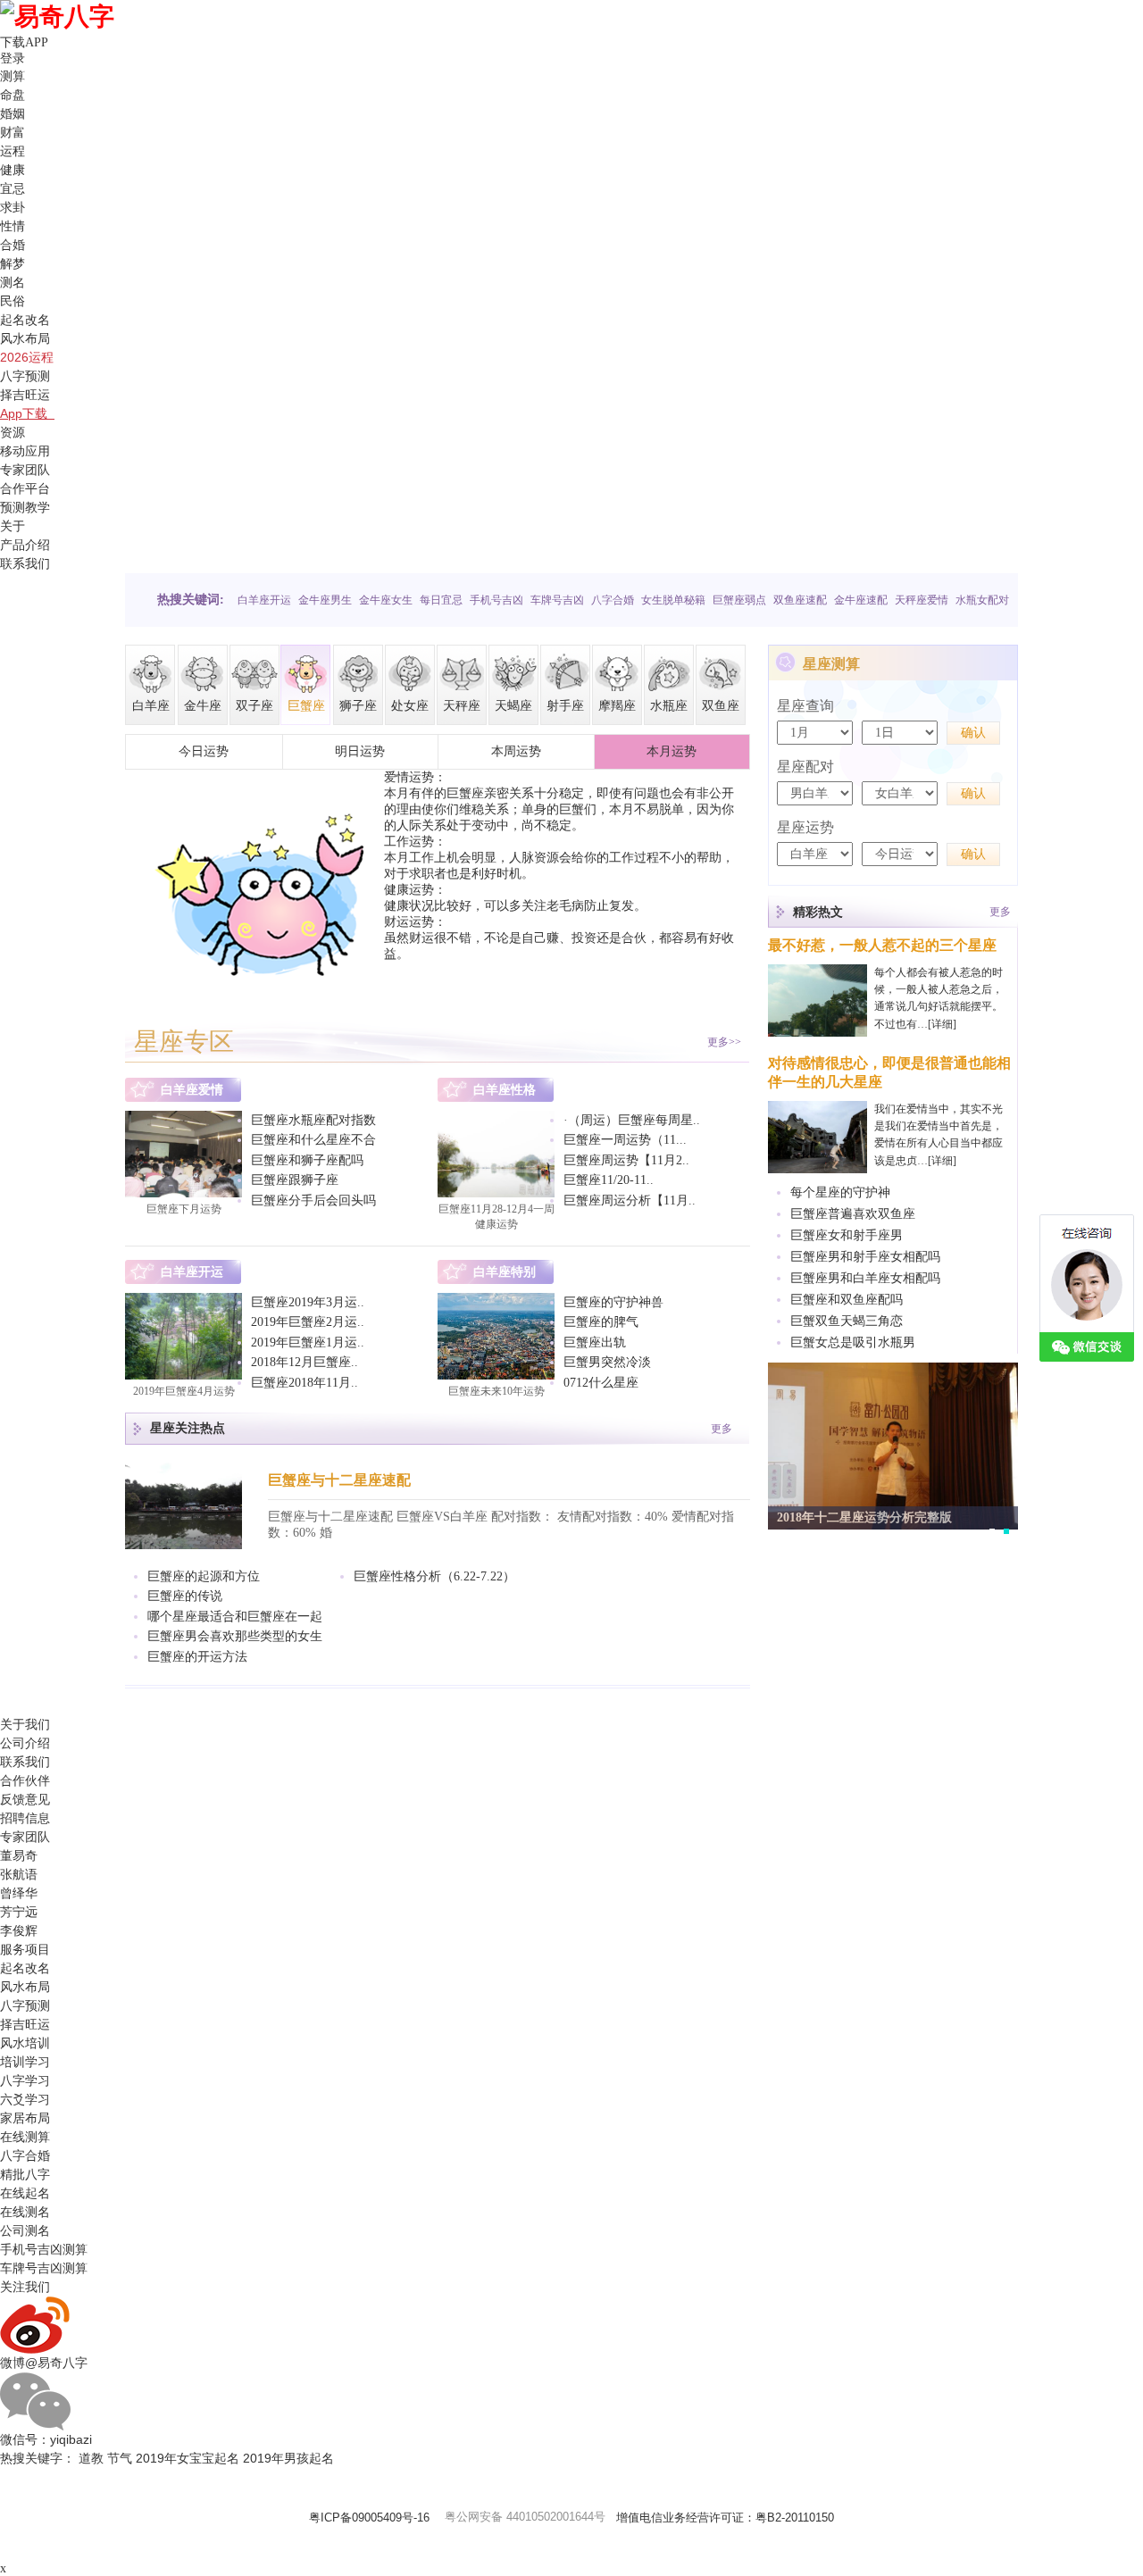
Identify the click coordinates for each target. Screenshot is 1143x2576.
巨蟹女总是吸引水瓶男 (853, 1342)
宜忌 (13, 188)
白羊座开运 (264, 600)
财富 (13, 132)
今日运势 (204, 751)
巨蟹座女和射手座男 (847, 1235)
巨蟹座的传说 (185, 1596)
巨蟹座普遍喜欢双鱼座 (853, 1214)
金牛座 (203, 706)
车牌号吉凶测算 (44, 2268)
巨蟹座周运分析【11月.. (630, 1200)
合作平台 (25, 488)
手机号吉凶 (496, 600)
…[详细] (937, 1024)
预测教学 (25, 507)
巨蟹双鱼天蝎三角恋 (847, 1321)
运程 (13, 151)
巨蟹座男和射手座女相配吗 (865, 1257)
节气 (120, 2458)
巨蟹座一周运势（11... (625, 1140)
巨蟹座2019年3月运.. (308, 1302)
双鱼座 (721, 706)
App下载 (27, 413)
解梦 (13, 263)
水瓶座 (669, 706)
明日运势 (360, 751)
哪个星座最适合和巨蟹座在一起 (235, 1617)
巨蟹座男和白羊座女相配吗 (865, 1278)
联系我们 (25, 563)
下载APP (28, 42)
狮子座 (358, 706)
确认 (973, 733)
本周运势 (516, 751)
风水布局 (25, 338)
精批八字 (25, 2174)
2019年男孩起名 (288, 2458)
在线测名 (25, 2212)
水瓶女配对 (982, 600)
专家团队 (25, 470)
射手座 (565, 706)
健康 (13, 170)
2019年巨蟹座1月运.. (308, 1342)
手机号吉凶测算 (44, 2249)
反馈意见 (25, 1799)
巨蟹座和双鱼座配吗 (847, 1300)
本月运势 (672, 751)
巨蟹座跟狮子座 (295, 1180)
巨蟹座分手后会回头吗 (313, 1200)
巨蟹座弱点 (739, 600)
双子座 (254, 706)
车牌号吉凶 (557, 600)
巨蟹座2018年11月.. (305, 1383)
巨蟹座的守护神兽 (613, 1302)
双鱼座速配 (800, 600)
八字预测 (25, 376)
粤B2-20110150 (795, 2518)
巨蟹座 (306, 706)
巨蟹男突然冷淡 (607, 1362)
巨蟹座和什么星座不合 (313, 1140)
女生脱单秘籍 (673, 600)
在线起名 (25, 2193)
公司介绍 (25, 1743)
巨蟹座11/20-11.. (609, 1180)
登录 (13, 58)
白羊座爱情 (192, 1090)
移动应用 (25, 451)
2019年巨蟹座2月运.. (308, 1322)
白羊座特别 (505, 1272)
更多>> (724, 1042)
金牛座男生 (325, 600)
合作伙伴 (25, 1780)
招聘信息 (25, 1818)
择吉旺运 (25, 395)
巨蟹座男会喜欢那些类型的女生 (235, 1636)
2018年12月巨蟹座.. (305, 1362)
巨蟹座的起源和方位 (204, 1576)
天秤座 (462, 706)
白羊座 (151, 706)
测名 (13, 282)
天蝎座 (513, 706)
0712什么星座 (601, 1383)
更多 (722, 1429)
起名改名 (25, 320)
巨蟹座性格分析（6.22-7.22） (434, 1576)
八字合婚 (613, 600)
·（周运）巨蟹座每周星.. (632, 1120)
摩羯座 (617, 706)
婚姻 (13, 113)
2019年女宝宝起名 (188, 2458)
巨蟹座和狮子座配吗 (307, 1160)
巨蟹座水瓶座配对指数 (313, 1120)
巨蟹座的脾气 (601, 1322)
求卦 (13, 207)
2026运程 (27, 357)
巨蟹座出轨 (595, 1342)
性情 (13, 226)
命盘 (13, 95)
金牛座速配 (861, 600)
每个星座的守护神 (840, 1192)
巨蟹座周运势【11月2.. (626, 1160)
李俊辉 (19, 1930)
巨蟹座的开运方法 (197, 1657)
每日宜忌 (441, 600)
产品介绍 (25, 545)
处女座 (410, 706)
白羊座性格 (505, 1090)
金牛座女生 (386, 600)
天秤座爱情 (922, 600)
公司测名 (25, 2230)
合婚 (13, 245)
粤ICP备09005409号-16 (369, 2518)
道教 (91, 2458)
